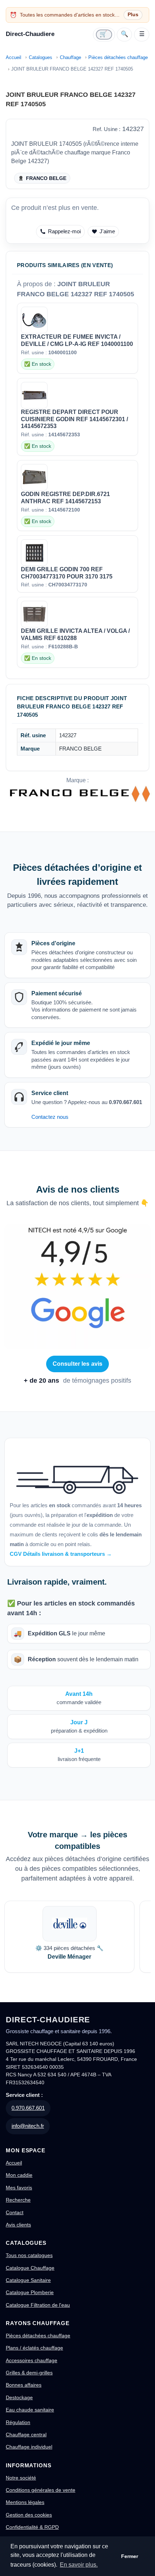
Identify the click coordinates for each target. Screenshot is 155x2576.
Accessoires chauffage (32, 2360)
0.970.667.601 (28, 2108)
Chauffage (70, 57)
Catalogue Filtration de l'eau (38, 2305)
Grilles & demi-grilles (29, 2373)
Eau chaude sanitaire (30, 2410)
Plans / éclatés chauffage (34, 2348)
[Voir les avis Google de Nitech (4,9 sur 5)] (77, 1287)
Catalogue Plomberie (30, 2292)
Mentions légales (25, 2502)
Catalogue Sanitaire (28, 2280)
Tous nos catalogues (29, 2255)
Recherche (18, 2200)
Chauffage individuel (29, 2447)
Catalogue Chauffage (30, 2268)
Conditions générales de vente (41, 2490)
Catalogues (41, 57)
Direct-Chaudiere (30, 34)
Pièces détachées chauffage (118, 57)
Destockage (19, 2397)
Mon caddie (19, 2175)
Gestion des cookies (29, 2515)
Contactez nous (50, 1117)
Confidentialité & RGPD (32, 2527)
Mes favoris (19, 2188)
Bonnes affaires (24, 2385)
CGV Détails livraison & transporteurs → (61, 1554)
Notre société (21, 2478)
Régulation (18, 2422)
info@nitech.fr (28, 2126)
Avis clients (18, 2225)
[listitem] (69, 1937)
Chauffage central (26, 2435)
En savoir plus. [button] (79, 2565)
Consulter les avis (78, 1364)
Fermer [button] (130, 2556)
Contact (15, 2212)
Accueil (14, 57)
